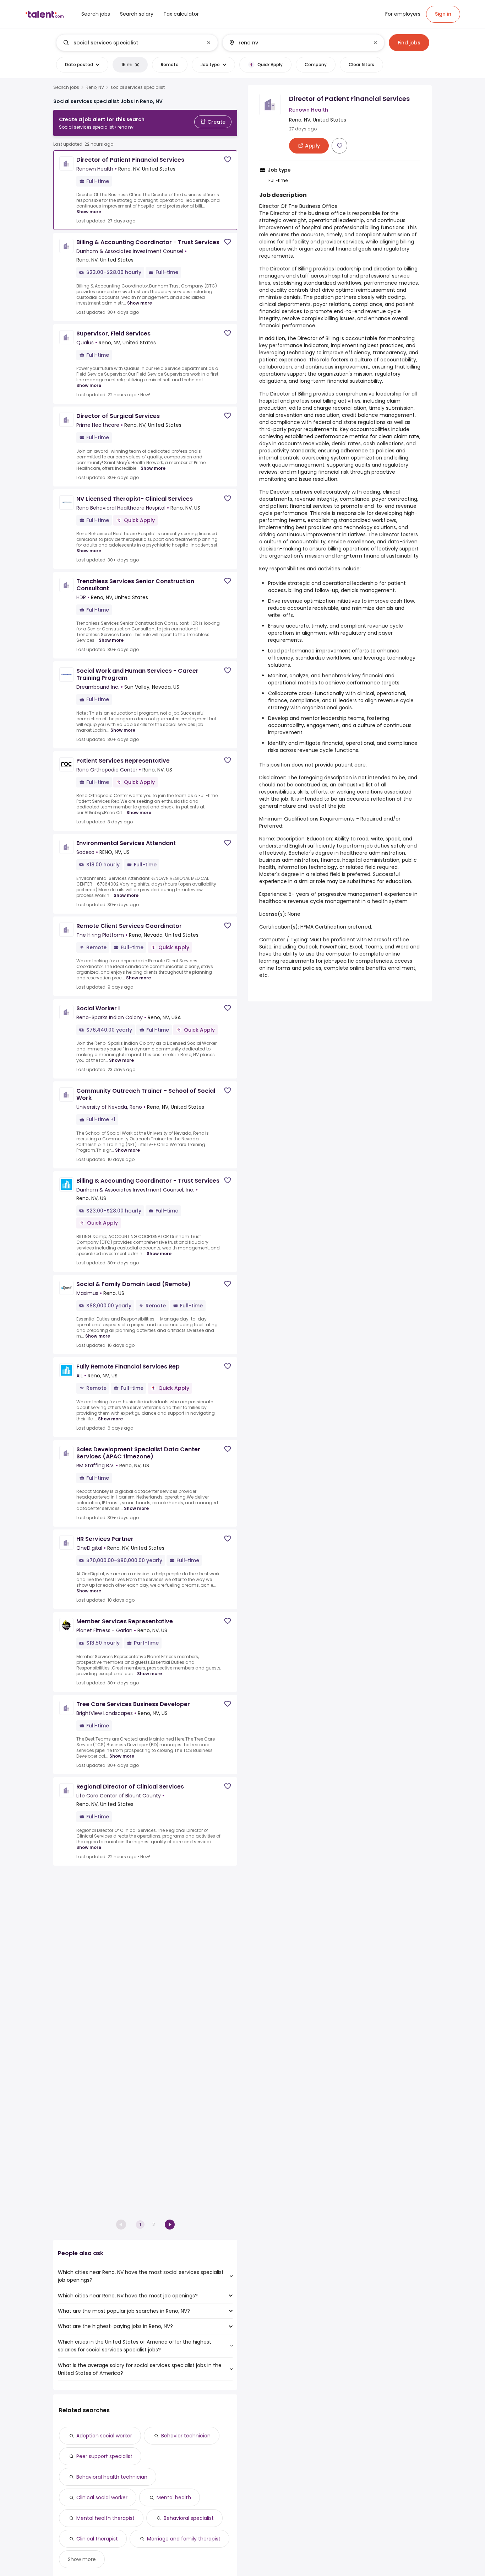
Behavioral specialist (189, 2518)
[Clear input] (209, 43)
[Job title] (131, 43)
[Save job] (228, 159)
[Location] (297, 43)
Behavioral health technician (112, 2477)
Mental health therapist (105, 2518)
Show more (89, 212)
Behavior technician (186, 2436)
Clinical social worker (102, 2497)
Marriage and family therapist (184, 2539)
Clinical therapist (97, 2539)
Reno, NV (95, 87)
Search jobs (66, 87)
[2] (170, 2225)
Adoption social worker (104, 2436)
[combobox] (137, 43)
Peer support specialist (104, 2456)
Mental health (174, 2497)
